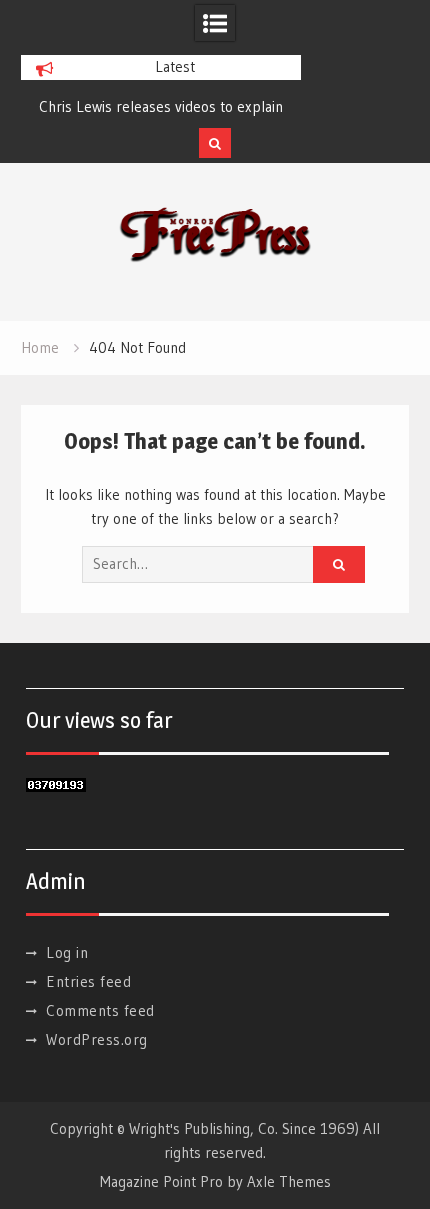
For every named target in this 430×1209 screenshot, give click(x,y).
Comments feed (100, 1010)
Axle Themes (289, 1181)
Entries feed (88, 981)
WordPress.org (97, 1039)
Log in (67, 952)
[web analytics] (56, 786)
